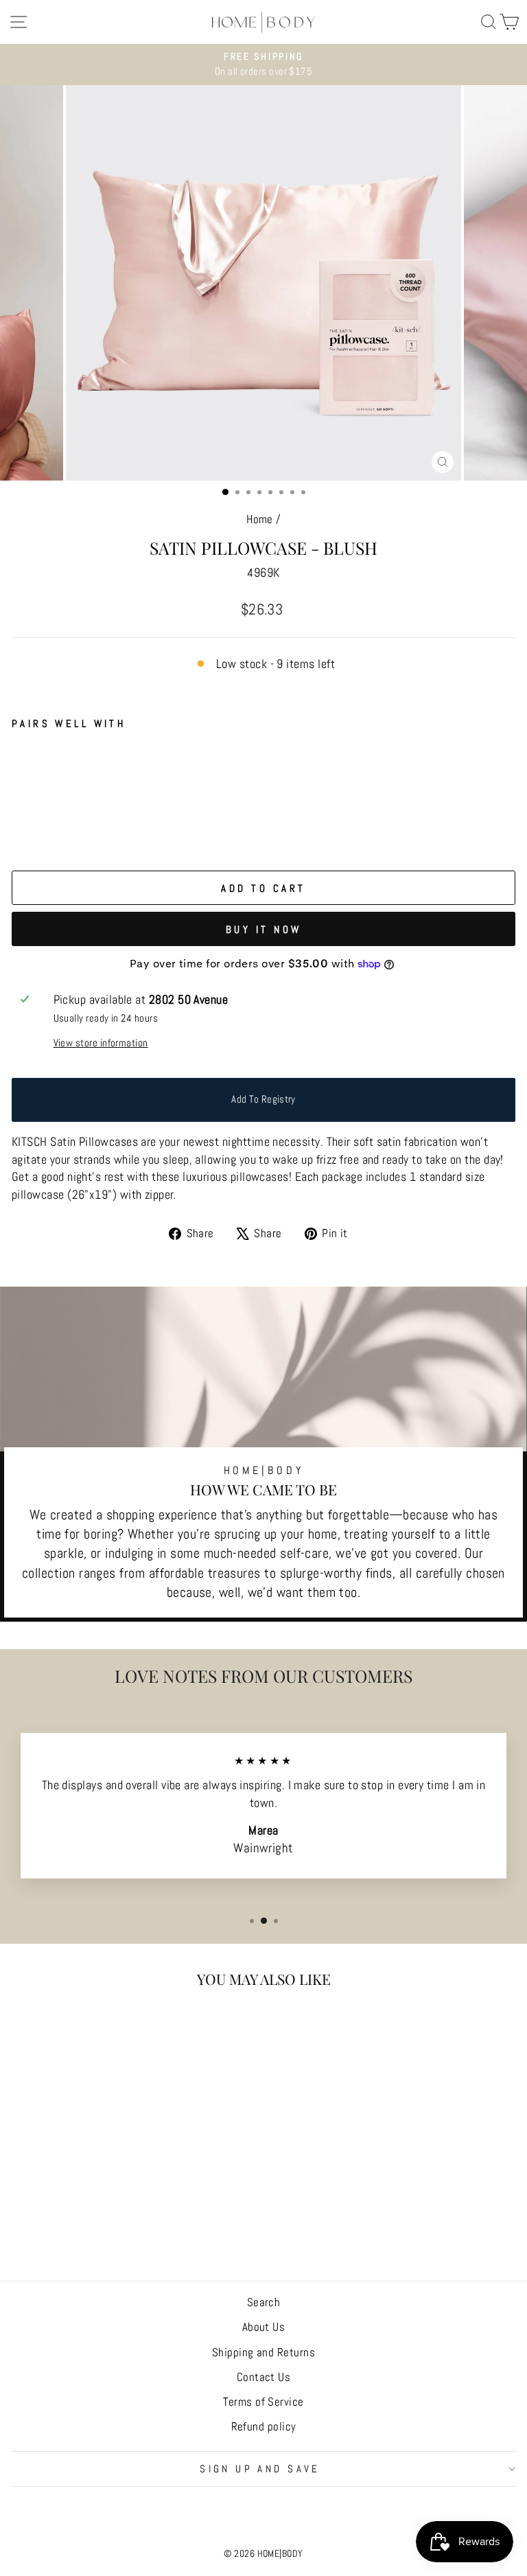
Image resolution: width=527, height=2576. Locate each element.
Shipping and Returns (263, 2352)
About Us (264, 2327)
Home (260, 519)
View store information (101, 1043)
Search (264, 2302)
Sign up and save (260, 2469)
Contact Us (264, 2377)
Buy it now (264, 929)
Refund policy (264, 2426)
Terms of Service (263, 2402)
